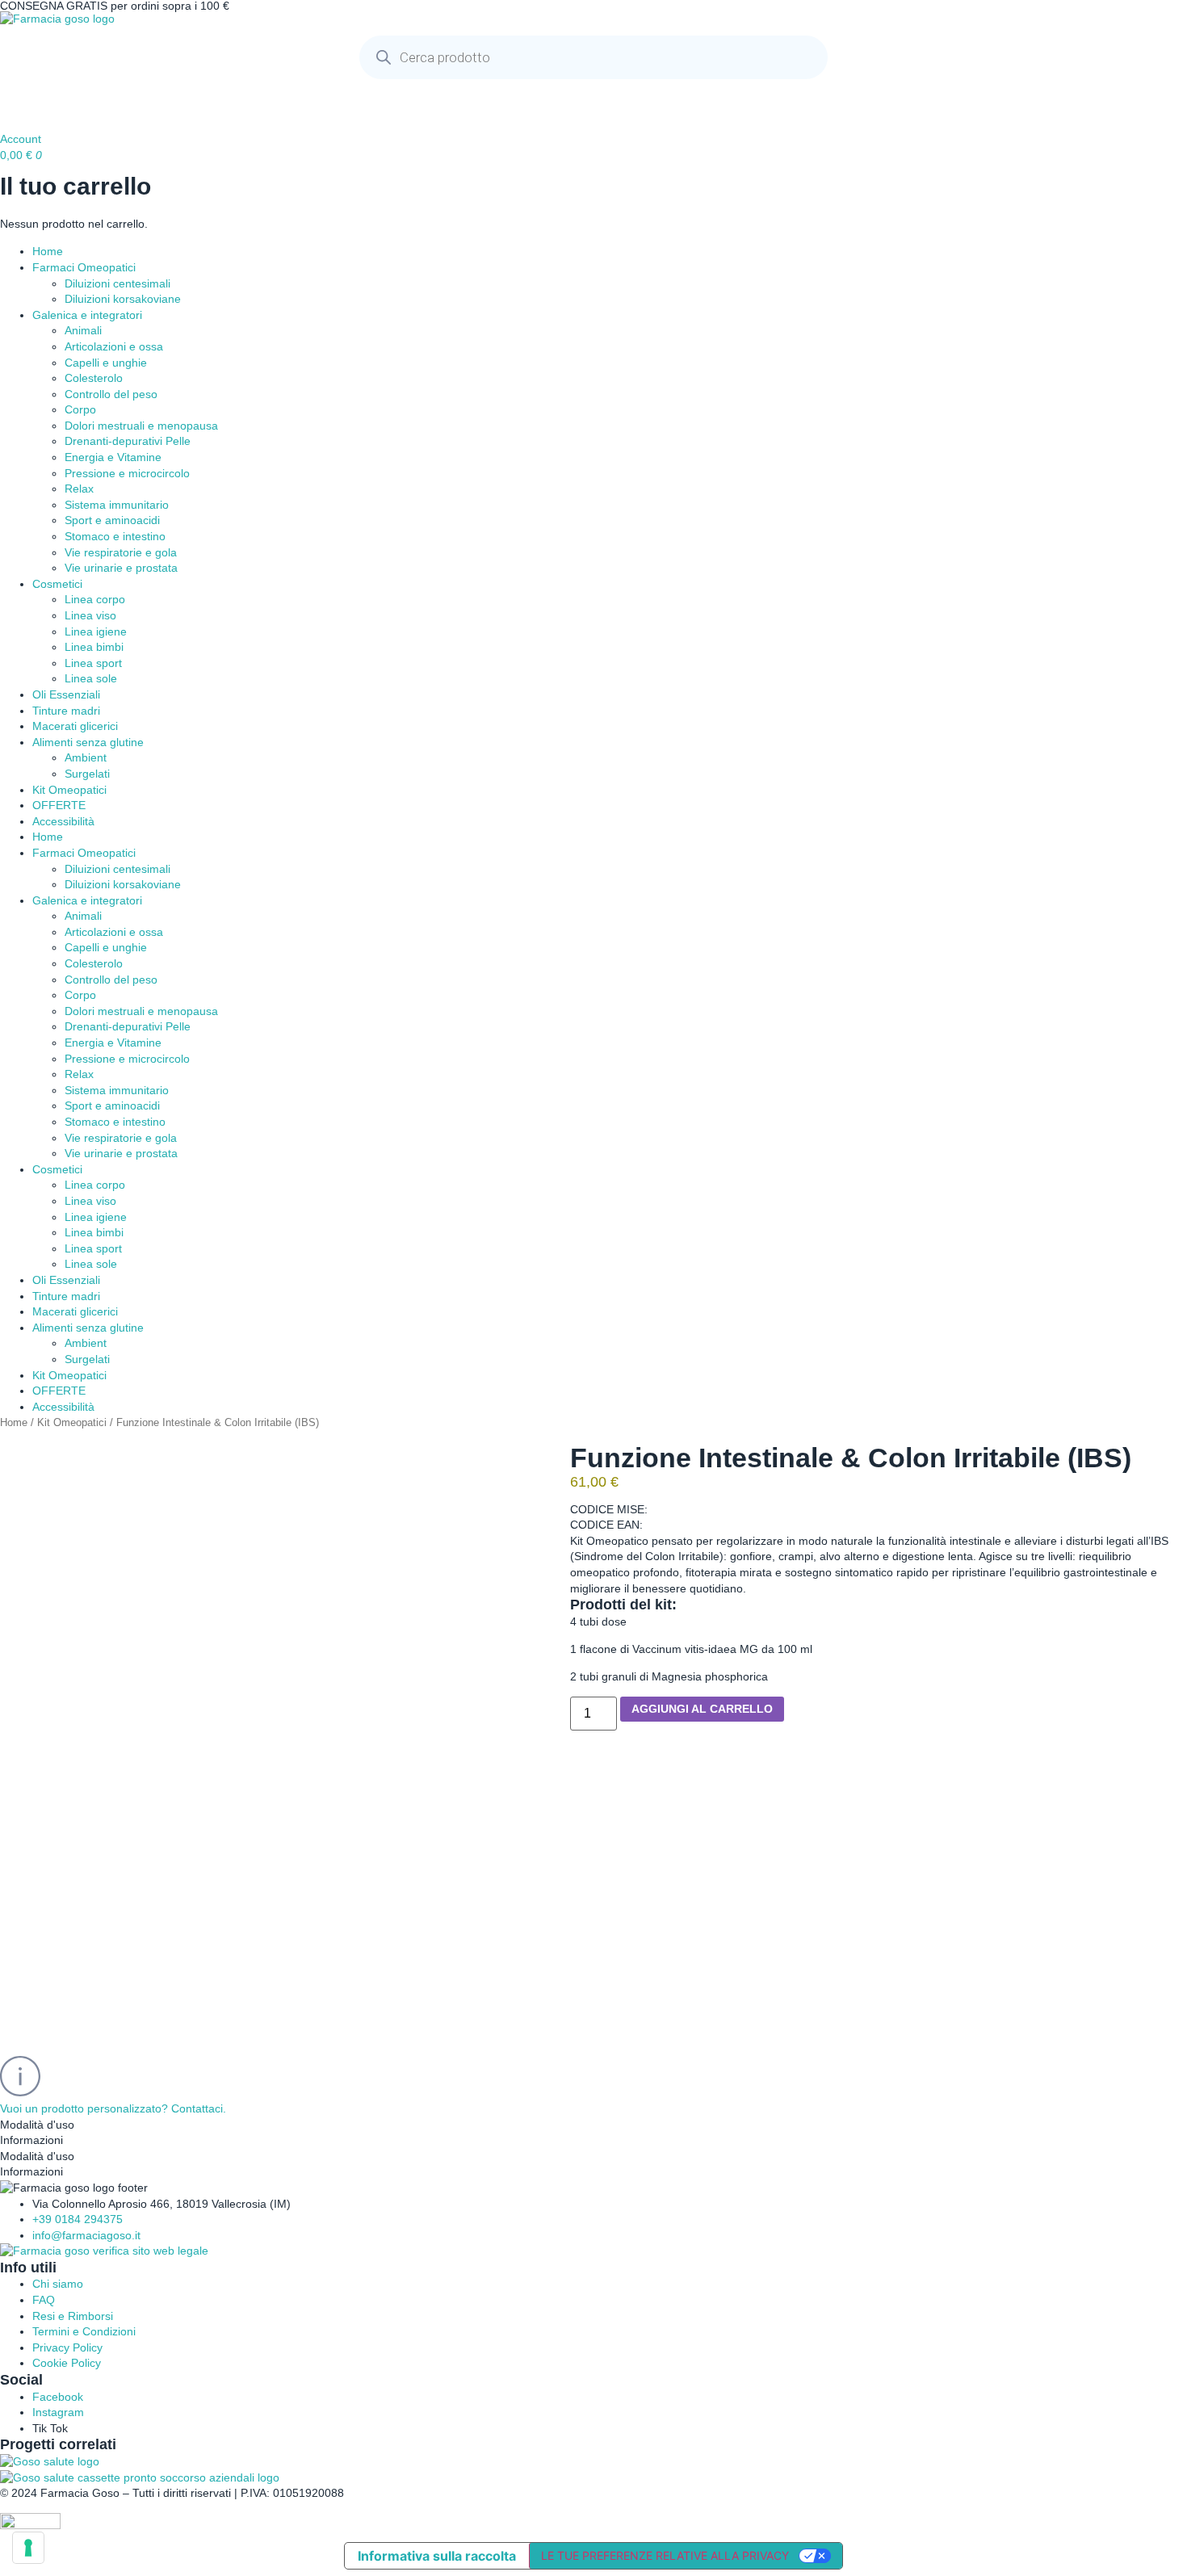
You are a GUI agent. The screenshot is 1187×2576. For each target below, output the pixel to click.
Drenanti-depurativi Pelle (128, 441)
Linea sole (91, 678)
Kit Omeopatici (69, 790)
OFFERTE (59, 805)
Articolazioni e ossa (114, 346)
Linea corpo (95, 599)
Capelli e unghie (106, 363)
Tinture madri (66, 711)
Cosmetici (57, 584)
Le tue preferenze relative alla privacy (665, 2555)
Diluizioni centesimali (117, 283)
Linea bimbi (94, 647)
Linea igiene (96, 631)
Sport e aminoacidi (112, 520)
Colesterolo (94, 378)
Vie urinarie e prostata (121, 568)
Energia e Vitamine (113, 457)
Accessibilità (63, 821)
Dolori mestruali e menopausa (141, 426)
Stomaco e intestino (115, 536)
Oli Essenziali (66, 694)
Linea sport (93, 663)
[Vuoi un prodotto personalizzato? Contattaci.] (20, 2076)
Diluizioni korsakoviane (123, 299)
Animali (83, 330)
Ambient (86, 757)
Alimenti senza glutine (88, 742)
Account (21, 139)
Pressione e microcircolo (127, 473)
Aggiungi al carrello (702, 1709)
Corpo (80, 409)
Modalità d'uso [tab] (37, 2125)
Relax (79, 489)
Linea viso (90, 615)
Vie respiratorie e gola (121, 552)
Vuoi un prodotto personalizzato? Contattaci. (113, 2108)
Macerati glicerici (75, 726)
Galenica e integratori (87, 315)
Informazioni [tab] (31, 2140)
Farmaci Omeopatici (84, 267)
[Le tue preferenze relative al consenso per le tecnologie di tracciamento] (28, 2548)
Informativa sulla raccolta (437, 2556)
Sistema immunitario (117, 505)
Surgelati (87, 774)
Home (48, 251)
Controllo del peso (111, 394)
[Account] (20, 107)
